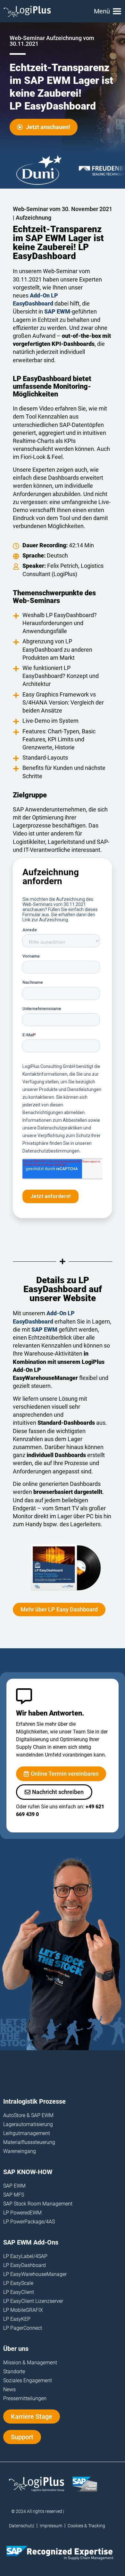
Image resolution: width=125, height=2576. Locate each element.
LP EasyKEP (17, 2319)
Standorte (14, 2372)
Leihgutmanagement (27, 2133)
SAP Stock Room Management (38, 2204)
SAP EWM (14, 2186)
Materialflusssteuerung (29, 2142)
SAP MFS (14, 2195)
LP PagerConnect (23, 2328)
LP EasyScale (18, 2283)
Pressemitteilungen (25, 2398)
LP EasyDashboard (25, 2265)
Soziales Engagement (28, 2380)
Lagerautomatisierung (28, 2124)
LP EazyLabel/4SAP (25, 2256)
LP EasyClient (19, 2292)
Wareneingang (20, 2151)
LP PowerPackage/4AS (29, 2222)
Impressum (51, 2526)
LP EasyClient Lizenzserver (33, 2301)
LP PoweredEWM (22, 2213)
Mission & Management (30, 2363)
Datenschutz (22, 2526)
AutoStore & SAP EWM (28, 2115)
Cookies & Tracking (86, 2526)
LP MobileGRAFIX (23, 2310)
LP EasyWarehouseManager (35, 2274)
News (9, 2389)
